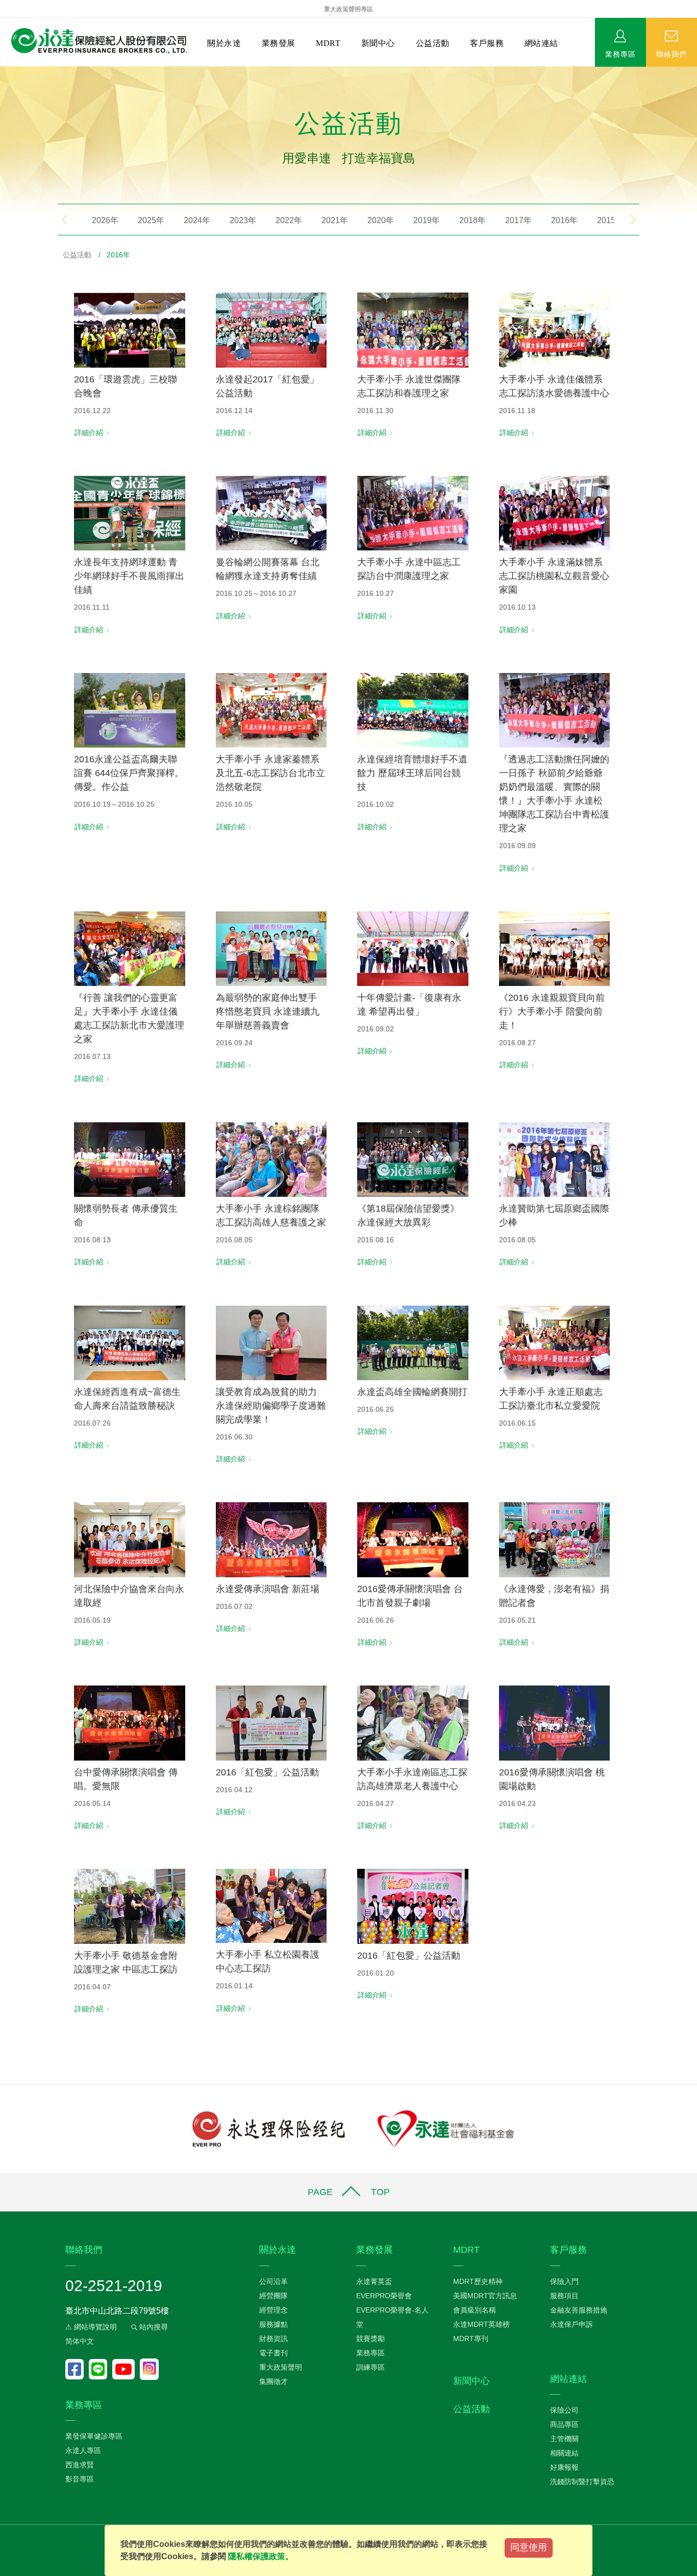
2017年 (518, 220)
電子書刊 (273, 2353)
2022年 (289, 220)
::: (3, 72)
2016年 (564, 220)
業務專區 (620, 54)
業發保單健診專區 (94, 2436)
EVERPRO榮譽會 (384, 2296)
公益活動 (433, 43)
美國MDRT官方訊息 (485, 2296)
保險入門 (564, 2281)
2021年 (335, 220)
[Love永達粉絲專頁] (77, 2369)
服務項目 (564, 2296)
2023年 (243, 220)
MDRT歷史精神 (478, 2281)
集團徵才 (273, 2381)
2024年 (197, 220)
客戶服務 (487, 43)
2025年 (151, 220)
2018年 (472, 220)
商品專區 (564, 2424)
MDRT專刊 (471, 2339)
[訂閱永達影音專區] (126, 2369)
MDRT (328, 43)
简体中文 (80, 2341)
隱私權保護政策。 (261, 2556)
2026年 (105, 220)
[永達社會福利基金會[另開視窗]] (446, 2128)
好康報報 (564, 2467)
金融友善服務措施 (579, 2310)
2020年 (381, 220)
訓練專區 (370, 2367)
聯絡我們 (671, 54)
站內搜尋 (153, 2327)
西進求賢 (80, 2465)
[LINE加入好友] (101, 2369)
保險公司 (564, 2410)
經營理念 (273, 2310)
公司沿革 (273, 2281)
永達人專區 (83, 2450)
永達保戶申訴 (571, 2324)
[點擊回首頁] (95, 41)
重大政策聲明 (281, 2367)
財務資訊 (273, 2339)
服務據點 (273, 2324)
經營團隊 (273, 2296)
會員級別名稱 (475, 2310)
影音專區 (80, 2479)
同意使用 (529, 2547)
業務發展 (279, 43)
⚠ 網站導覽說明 (91, 2327)
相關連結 (564, 2453)
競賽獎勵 (370, 2339)
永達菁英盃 (374, 2281)
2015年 (610, 220)
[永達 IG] (149, 2369)
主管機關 (564, 2439)
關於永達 (224, 43)
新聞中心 (378, 43)
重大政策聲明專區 (348, 9)
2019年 (427, 220)
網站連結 (541, 43)
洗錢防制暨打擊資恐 (582, 2482)
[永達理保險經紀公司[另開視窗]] (269, 2128)
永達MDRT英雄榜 (481, 2324)
